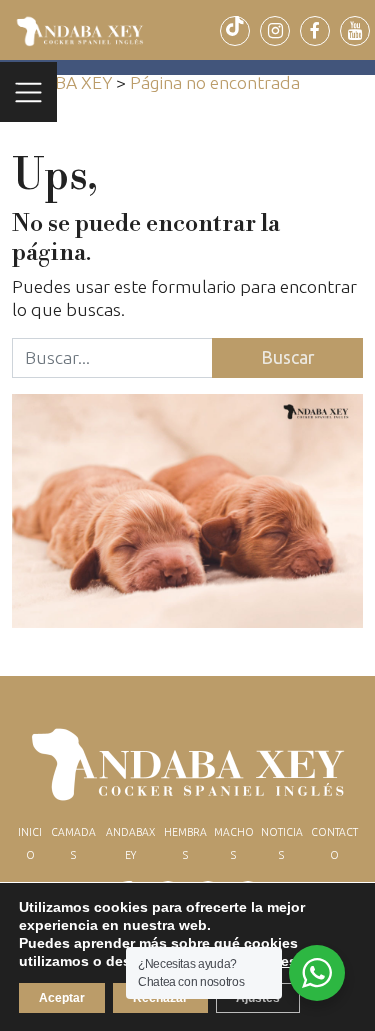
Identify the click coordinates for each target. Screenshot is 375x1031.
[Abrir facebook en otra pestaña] (315, 31)
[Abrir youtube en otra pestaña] (355, 31)
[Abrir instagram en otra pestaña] (275, 31)
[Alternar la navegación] (28, 92)
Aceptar (62, 998)
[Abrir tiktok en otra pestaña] (235, 31)
